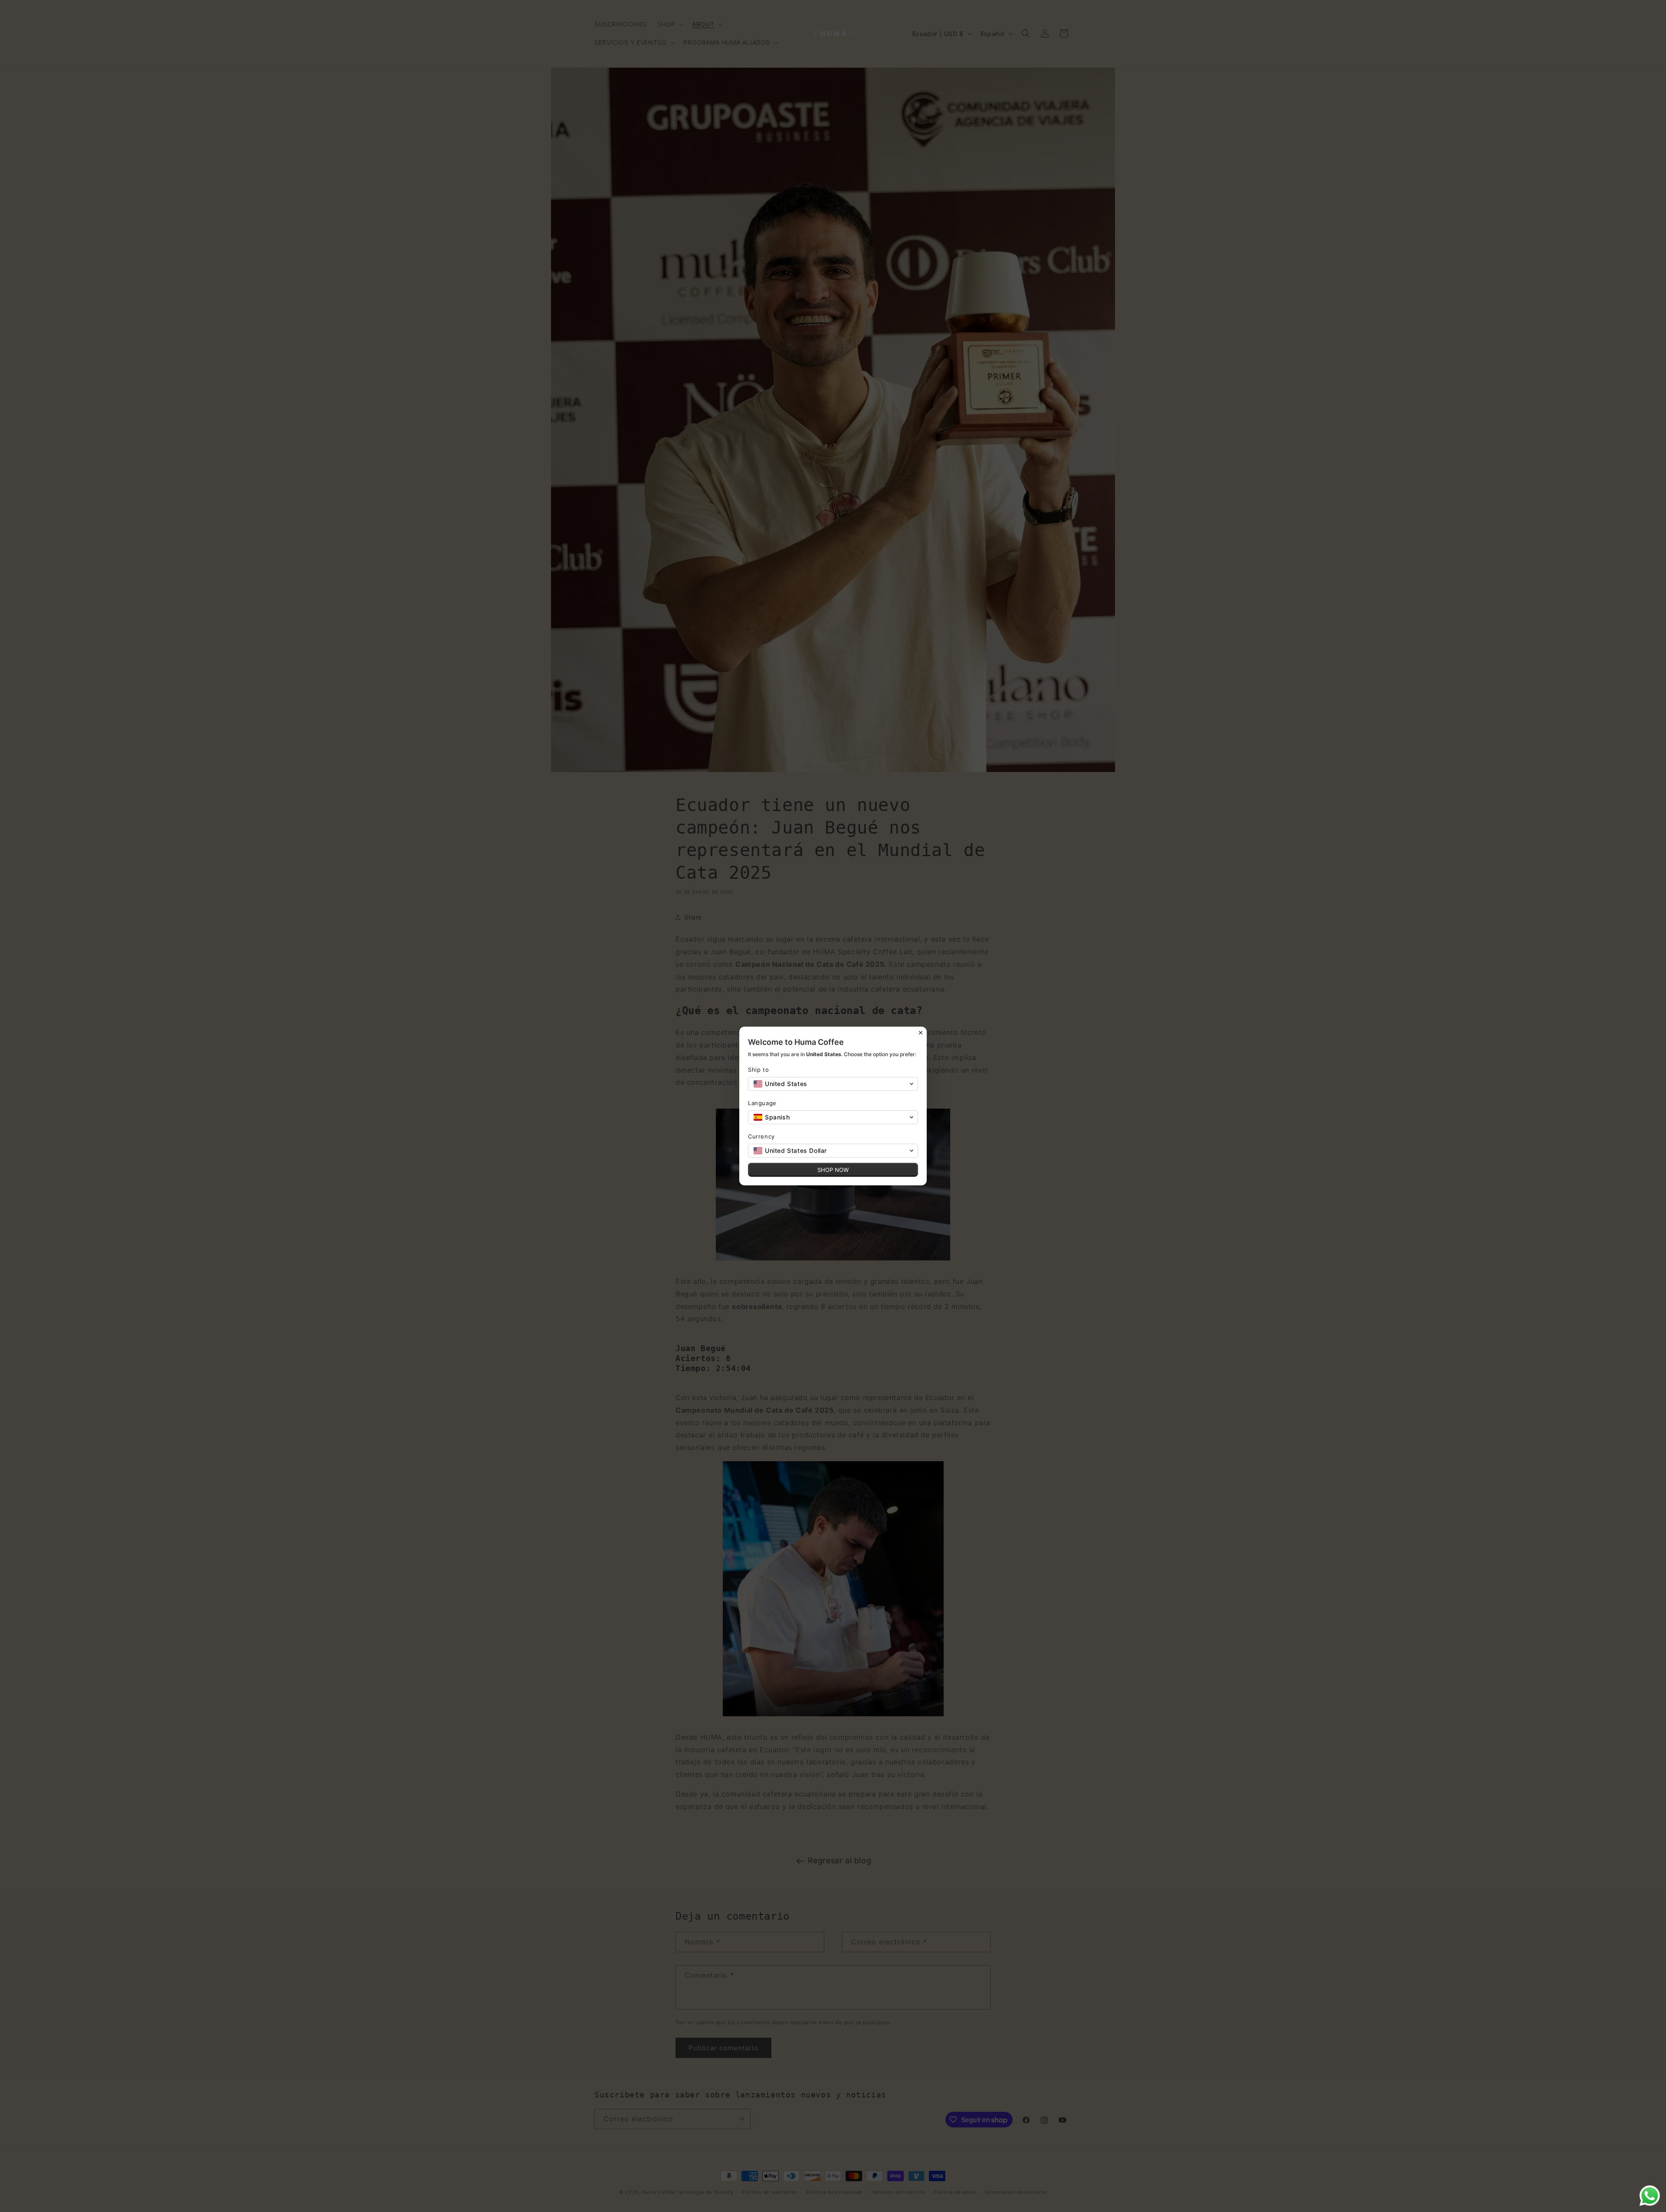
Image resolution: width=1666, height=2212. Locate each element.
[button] (833, 1084)
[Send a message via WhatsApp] (1650, 2196)
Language (762, 1103)
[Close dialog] (921, 1033)
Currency (761, 1136)
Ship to (758, 1070)
